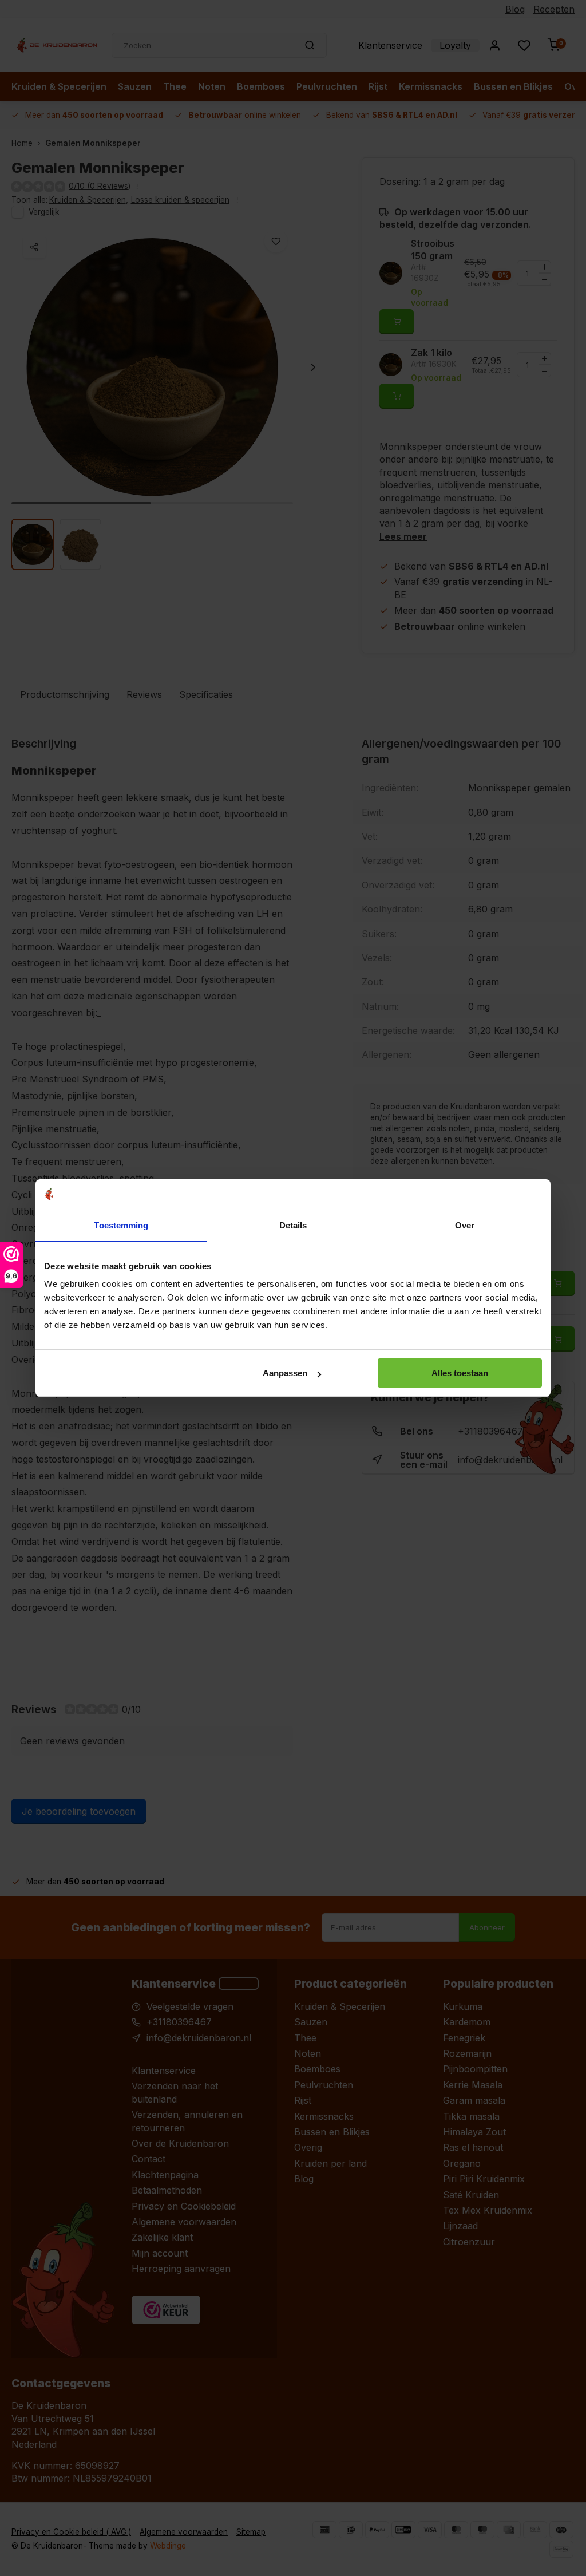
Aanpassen (285, 1373)
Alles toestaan (460, 1373)
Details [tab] (293, 1225)
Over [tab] (465, 1225)
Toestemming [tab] (121, 1225)
